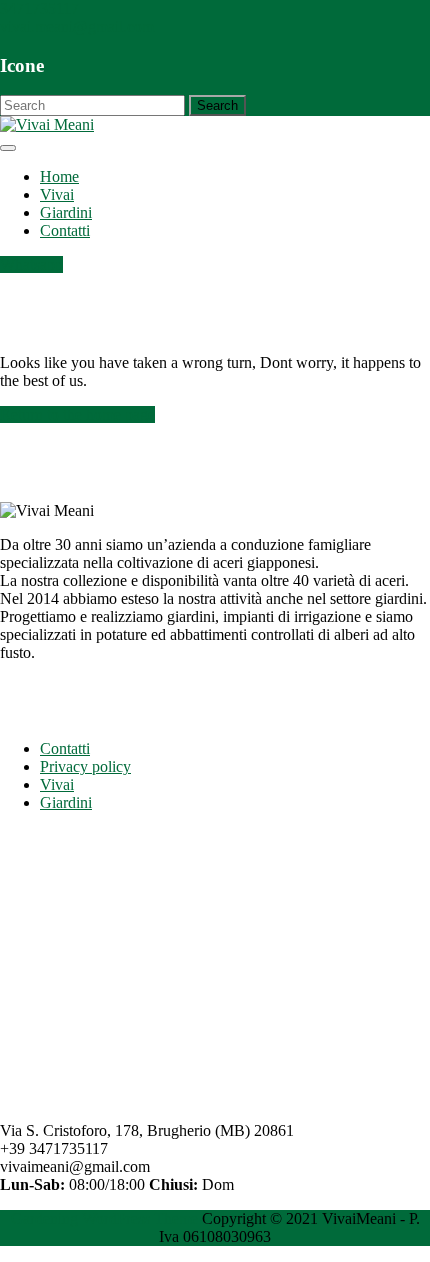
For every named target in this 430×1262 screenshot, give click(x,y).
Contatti (65, 230)
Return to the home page (77, 414)
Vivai (57, 194)
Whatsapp (31, 264)
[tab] (8, 148)
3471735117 (39, 8)
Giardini (66, 212)
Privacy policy (85, 766)
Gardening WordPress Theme (104, 1218)
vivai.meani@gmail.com (77, 26)
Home (59, 176)
